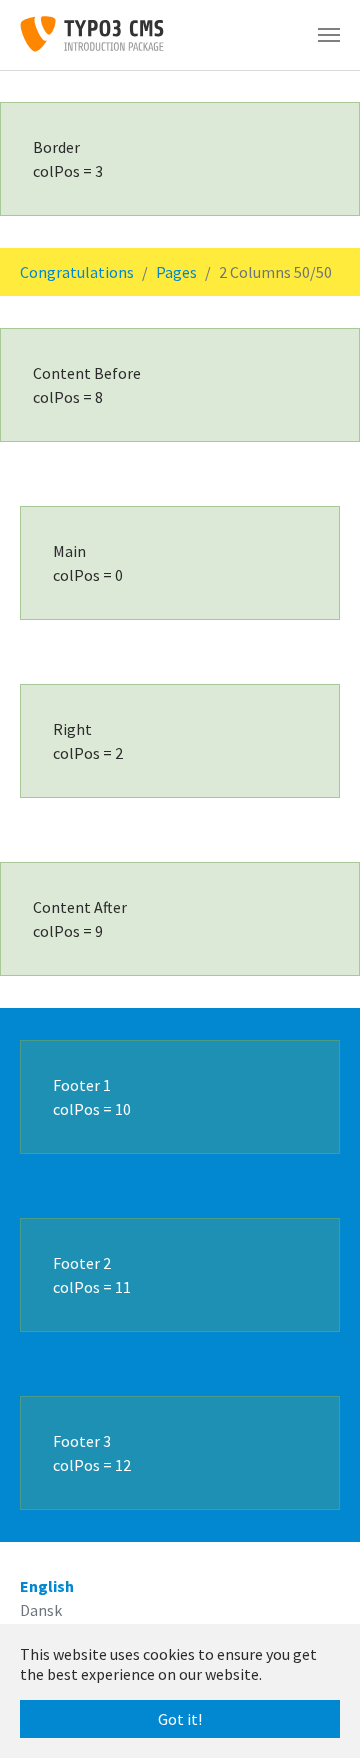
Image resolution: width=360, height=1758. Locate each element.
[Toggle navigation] (329, 35)
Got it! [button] (180, 1719)
